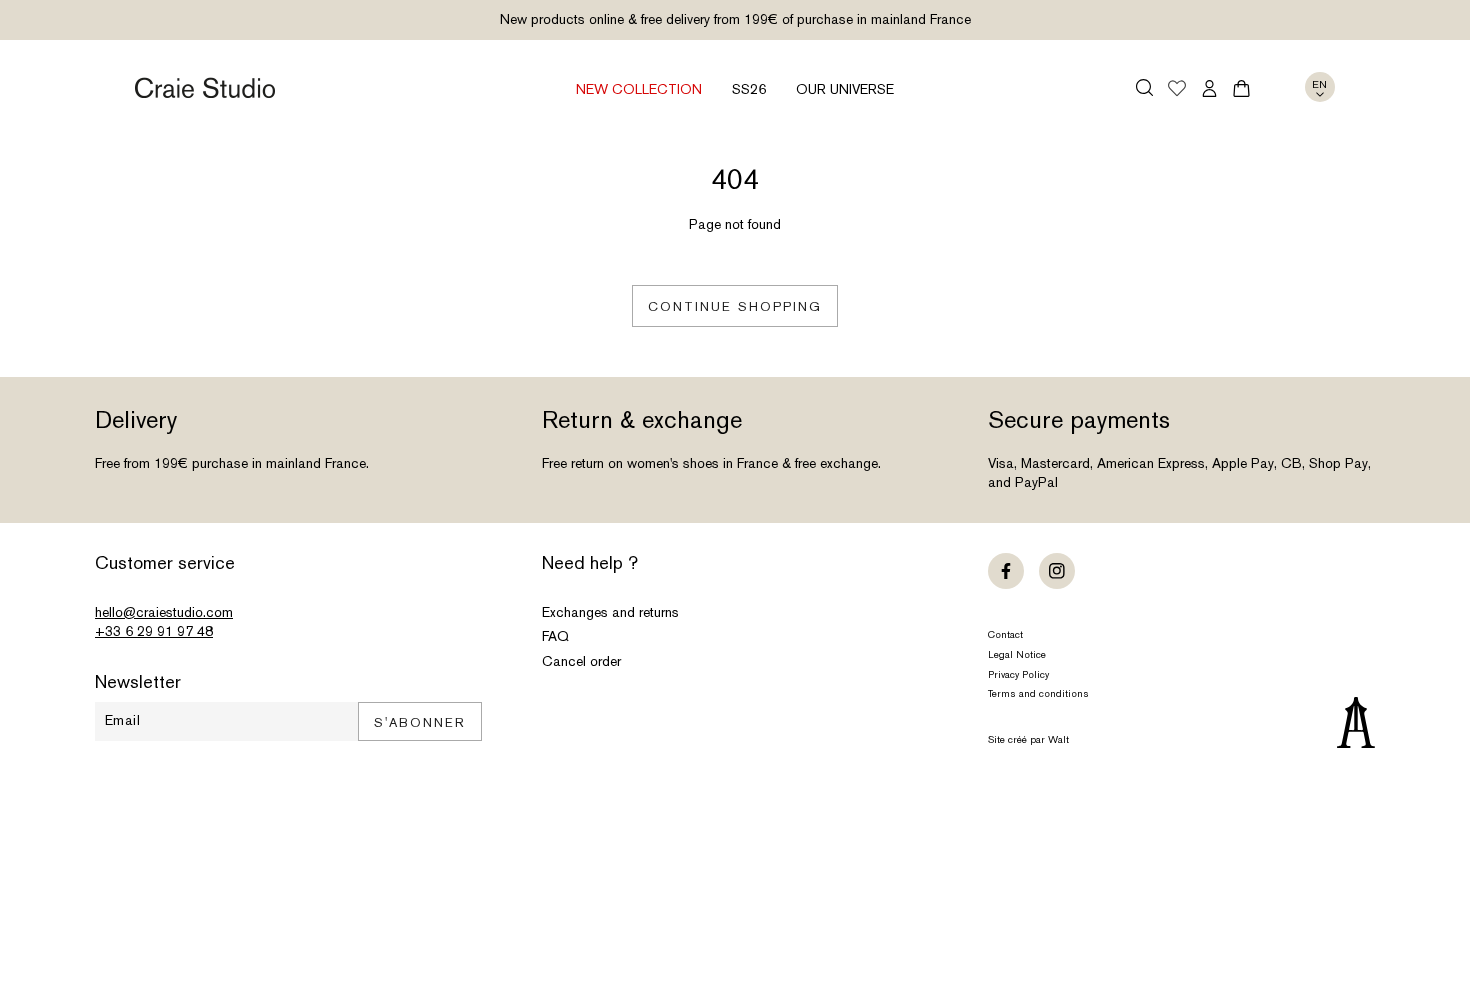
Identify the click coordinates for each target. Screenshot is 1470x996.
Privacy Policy (1018, 674)
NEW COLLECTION (639, 89)
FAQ (555, 636)
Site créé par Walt (1028, 739)
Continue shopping (735, 306)
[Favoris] (1177, 90)
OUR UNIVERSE (845, 89)
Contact (1005, 634)
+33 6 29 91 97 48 (154, 631)
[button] (1144, 87)
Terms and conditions (1038, 693)
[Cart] (1241, 88)
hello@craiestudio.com (164, 612)
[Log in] (1209, 88)
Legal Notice (1017, 654)
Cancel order (581, 661)
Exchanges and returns (610, 612)
